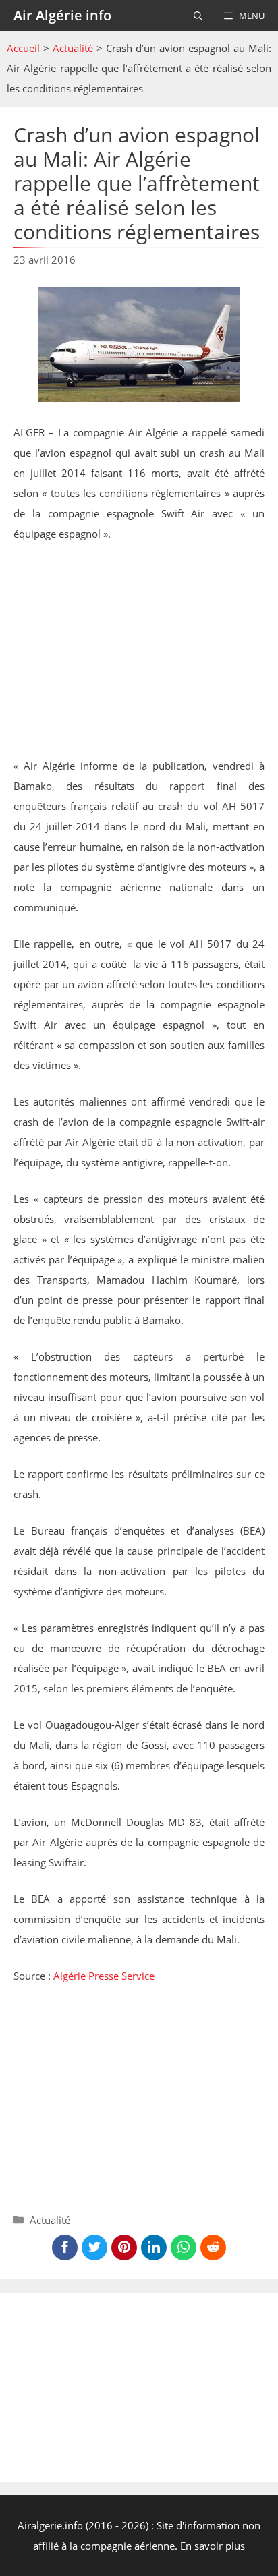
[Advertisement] (139, 654)
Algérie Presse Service (104, 1976)
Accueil (23, 48)
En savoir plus (213, 2546)
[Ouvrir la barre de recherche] (198, 16)
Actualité (73, 48)
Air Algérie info (62, 15)
